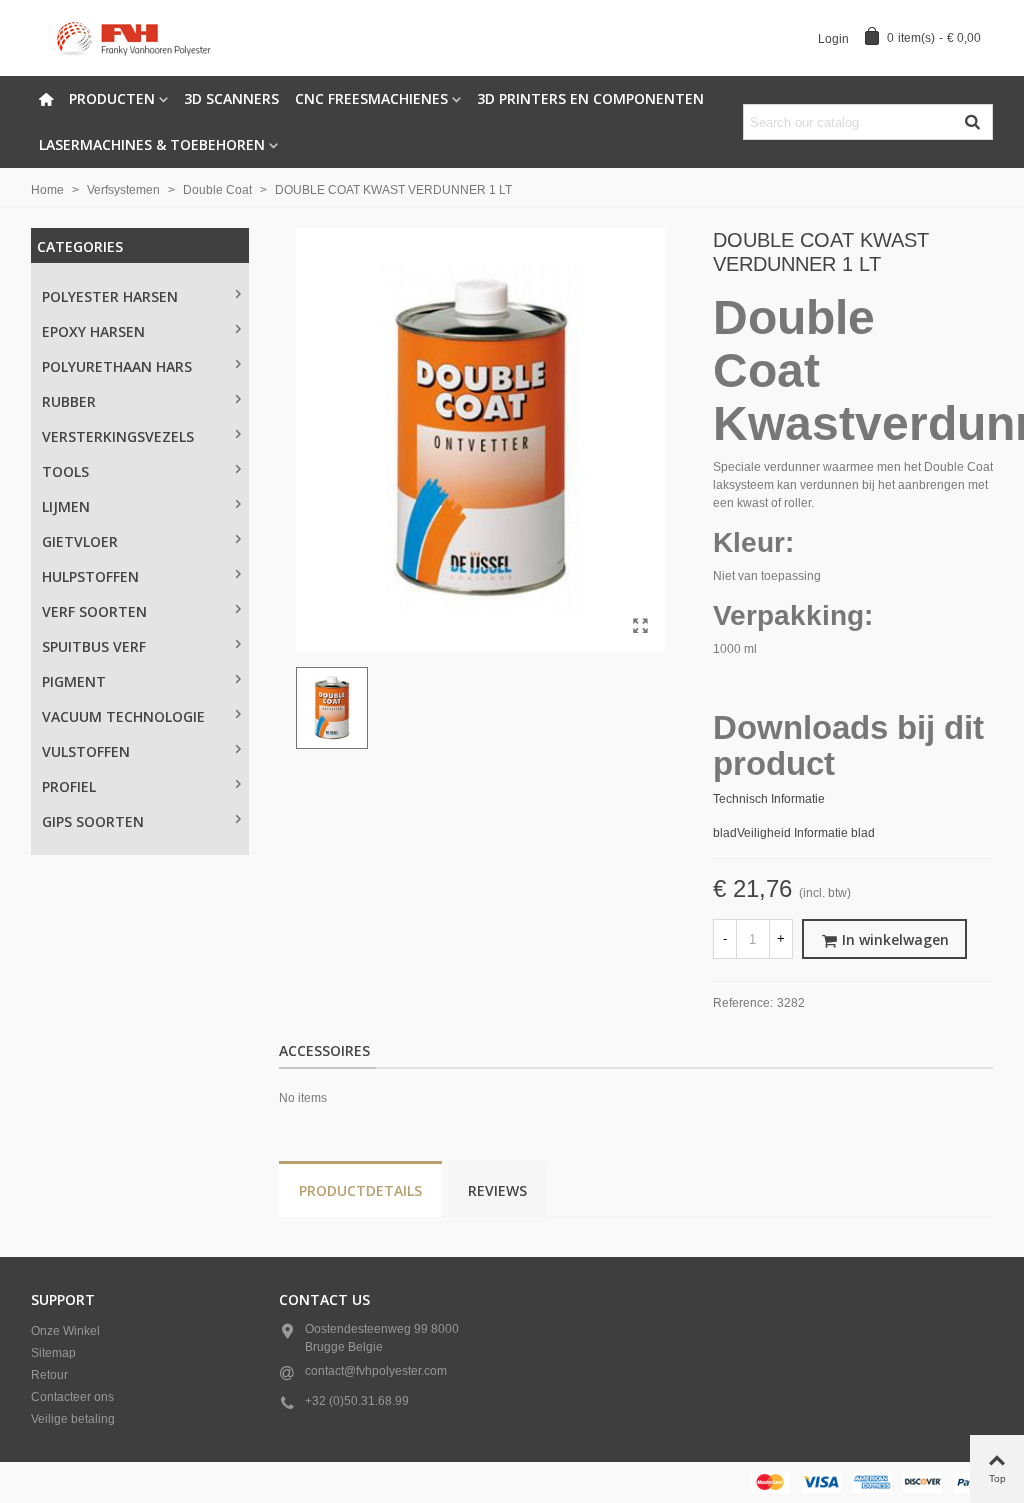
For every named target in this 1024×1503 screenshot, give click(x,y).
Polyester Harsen (110, 296)
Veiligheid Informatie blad (806, 833)
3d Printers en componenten (590, 98)
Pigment (74, 681)
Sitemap (53, 1353)
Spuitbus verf (94, 646)
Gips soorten (93, 821)
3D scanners (231, 98)
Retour (49, 1375)
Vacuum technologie (123, 716)
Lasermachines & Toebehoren (152, 144)
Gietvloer (80, 541)
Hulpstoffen (90, 576)
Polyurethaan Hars (117, 366)
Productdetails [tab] (360, 1190)
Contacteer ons (72, 1397)
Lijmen (66, 506)
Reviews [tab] (497, 1190)
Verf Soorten (94, 611)
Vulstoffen (86, 751)
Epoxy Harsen (93, 331)
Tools (65, 471)
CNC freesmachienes (371, 98)
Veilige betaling (73, 1419)
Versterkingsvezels (118, 436)
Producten (112, 98)
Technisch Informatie (769, 799)
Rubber (69, 401)
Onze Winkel (65, 1331)
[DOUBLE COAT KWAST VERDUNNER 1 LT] (641, 626)
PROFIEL (69, 786)
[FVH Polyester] (141, 38)
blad (725, 833)
